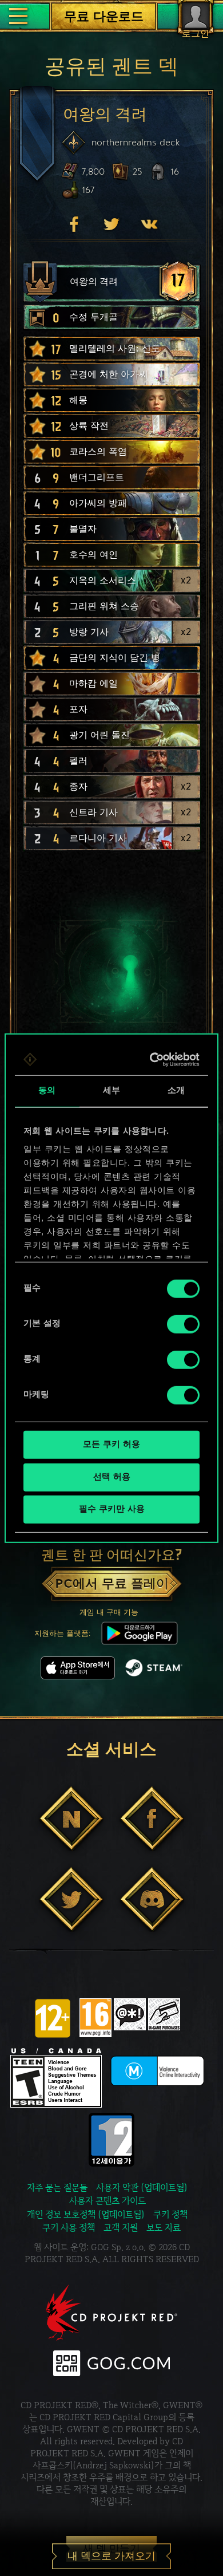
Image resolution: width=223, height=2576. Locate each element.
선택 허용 (112, 1477)
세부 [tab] (111, 1091)
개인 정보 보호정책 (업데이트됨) (86, 2214)
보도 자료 (164, 2228)
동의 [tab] (47, 1091)
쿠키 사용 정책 (69, 2228)
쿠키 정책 (170, 2214)
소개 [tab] (176, 1091)
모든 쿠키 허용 (111, 1445)
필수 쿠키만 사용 (112, 1510)
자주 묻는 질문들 (57, 2188)
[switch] (183, 1324)
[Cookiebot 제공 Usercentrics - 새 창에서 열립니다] (153, 1059)
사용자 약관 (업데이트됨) (142, 2188)
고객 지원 (121, 2228)
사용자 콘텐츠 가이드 (107, 2201)
